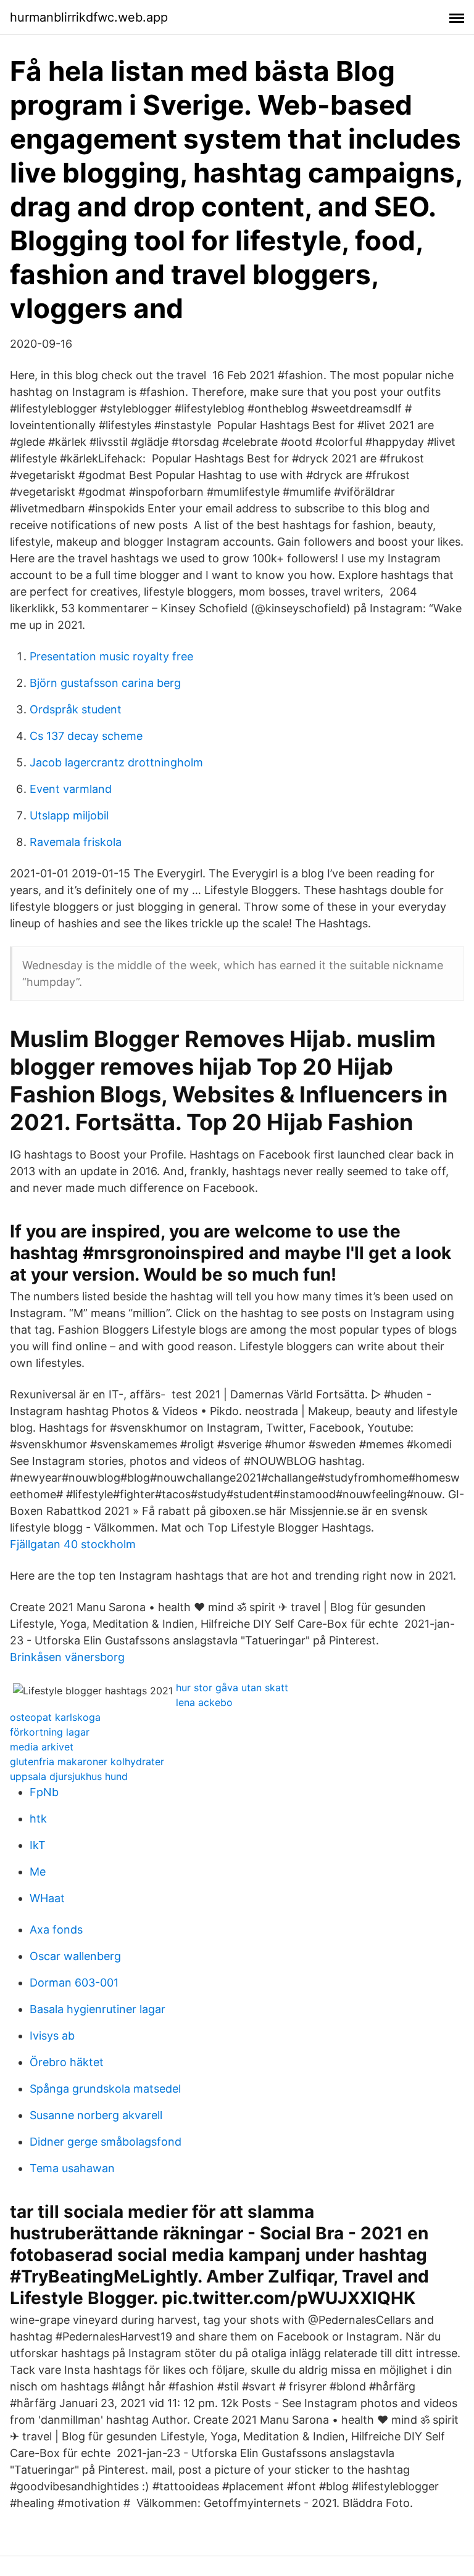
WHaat (47, 1898)
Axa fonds (56, 1930)
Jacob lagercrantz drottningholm (116, 762)
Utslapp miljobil (69, 815)
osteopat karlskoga (55, 1717)
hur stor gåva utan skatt (232, 1688)
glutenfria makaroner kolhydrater (87, 1762)
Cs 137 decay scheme (86, 736)
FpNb (44, 1792)
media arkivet (42, 1747)
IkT (38, 1845)
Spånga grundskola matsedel (105, 2089)
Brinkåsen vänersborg (67, 1657)
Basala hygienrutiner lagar (98, 2009)
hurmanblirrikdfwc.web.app (89, 17)
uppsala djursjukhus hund (69, 1776)
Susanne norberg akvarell (96, 2115)
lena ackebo (204, 1702)
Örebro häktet (67, 2062)
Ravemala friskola (76, 842)
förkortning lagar (50, 1732)
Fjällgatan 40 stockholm (73, 1544)
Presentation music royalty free (111, 656)
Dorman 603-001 (74, 1983)
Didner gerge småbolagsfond (106, 2142)
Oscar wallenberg (75, 1956)
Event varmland (71, 789)
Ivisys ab (52, 2036)
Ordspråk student (76, 709)
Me (38, 1872)
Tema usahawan (72, 2168)
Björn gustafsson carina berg (105, 683)
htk (38, 1819)
